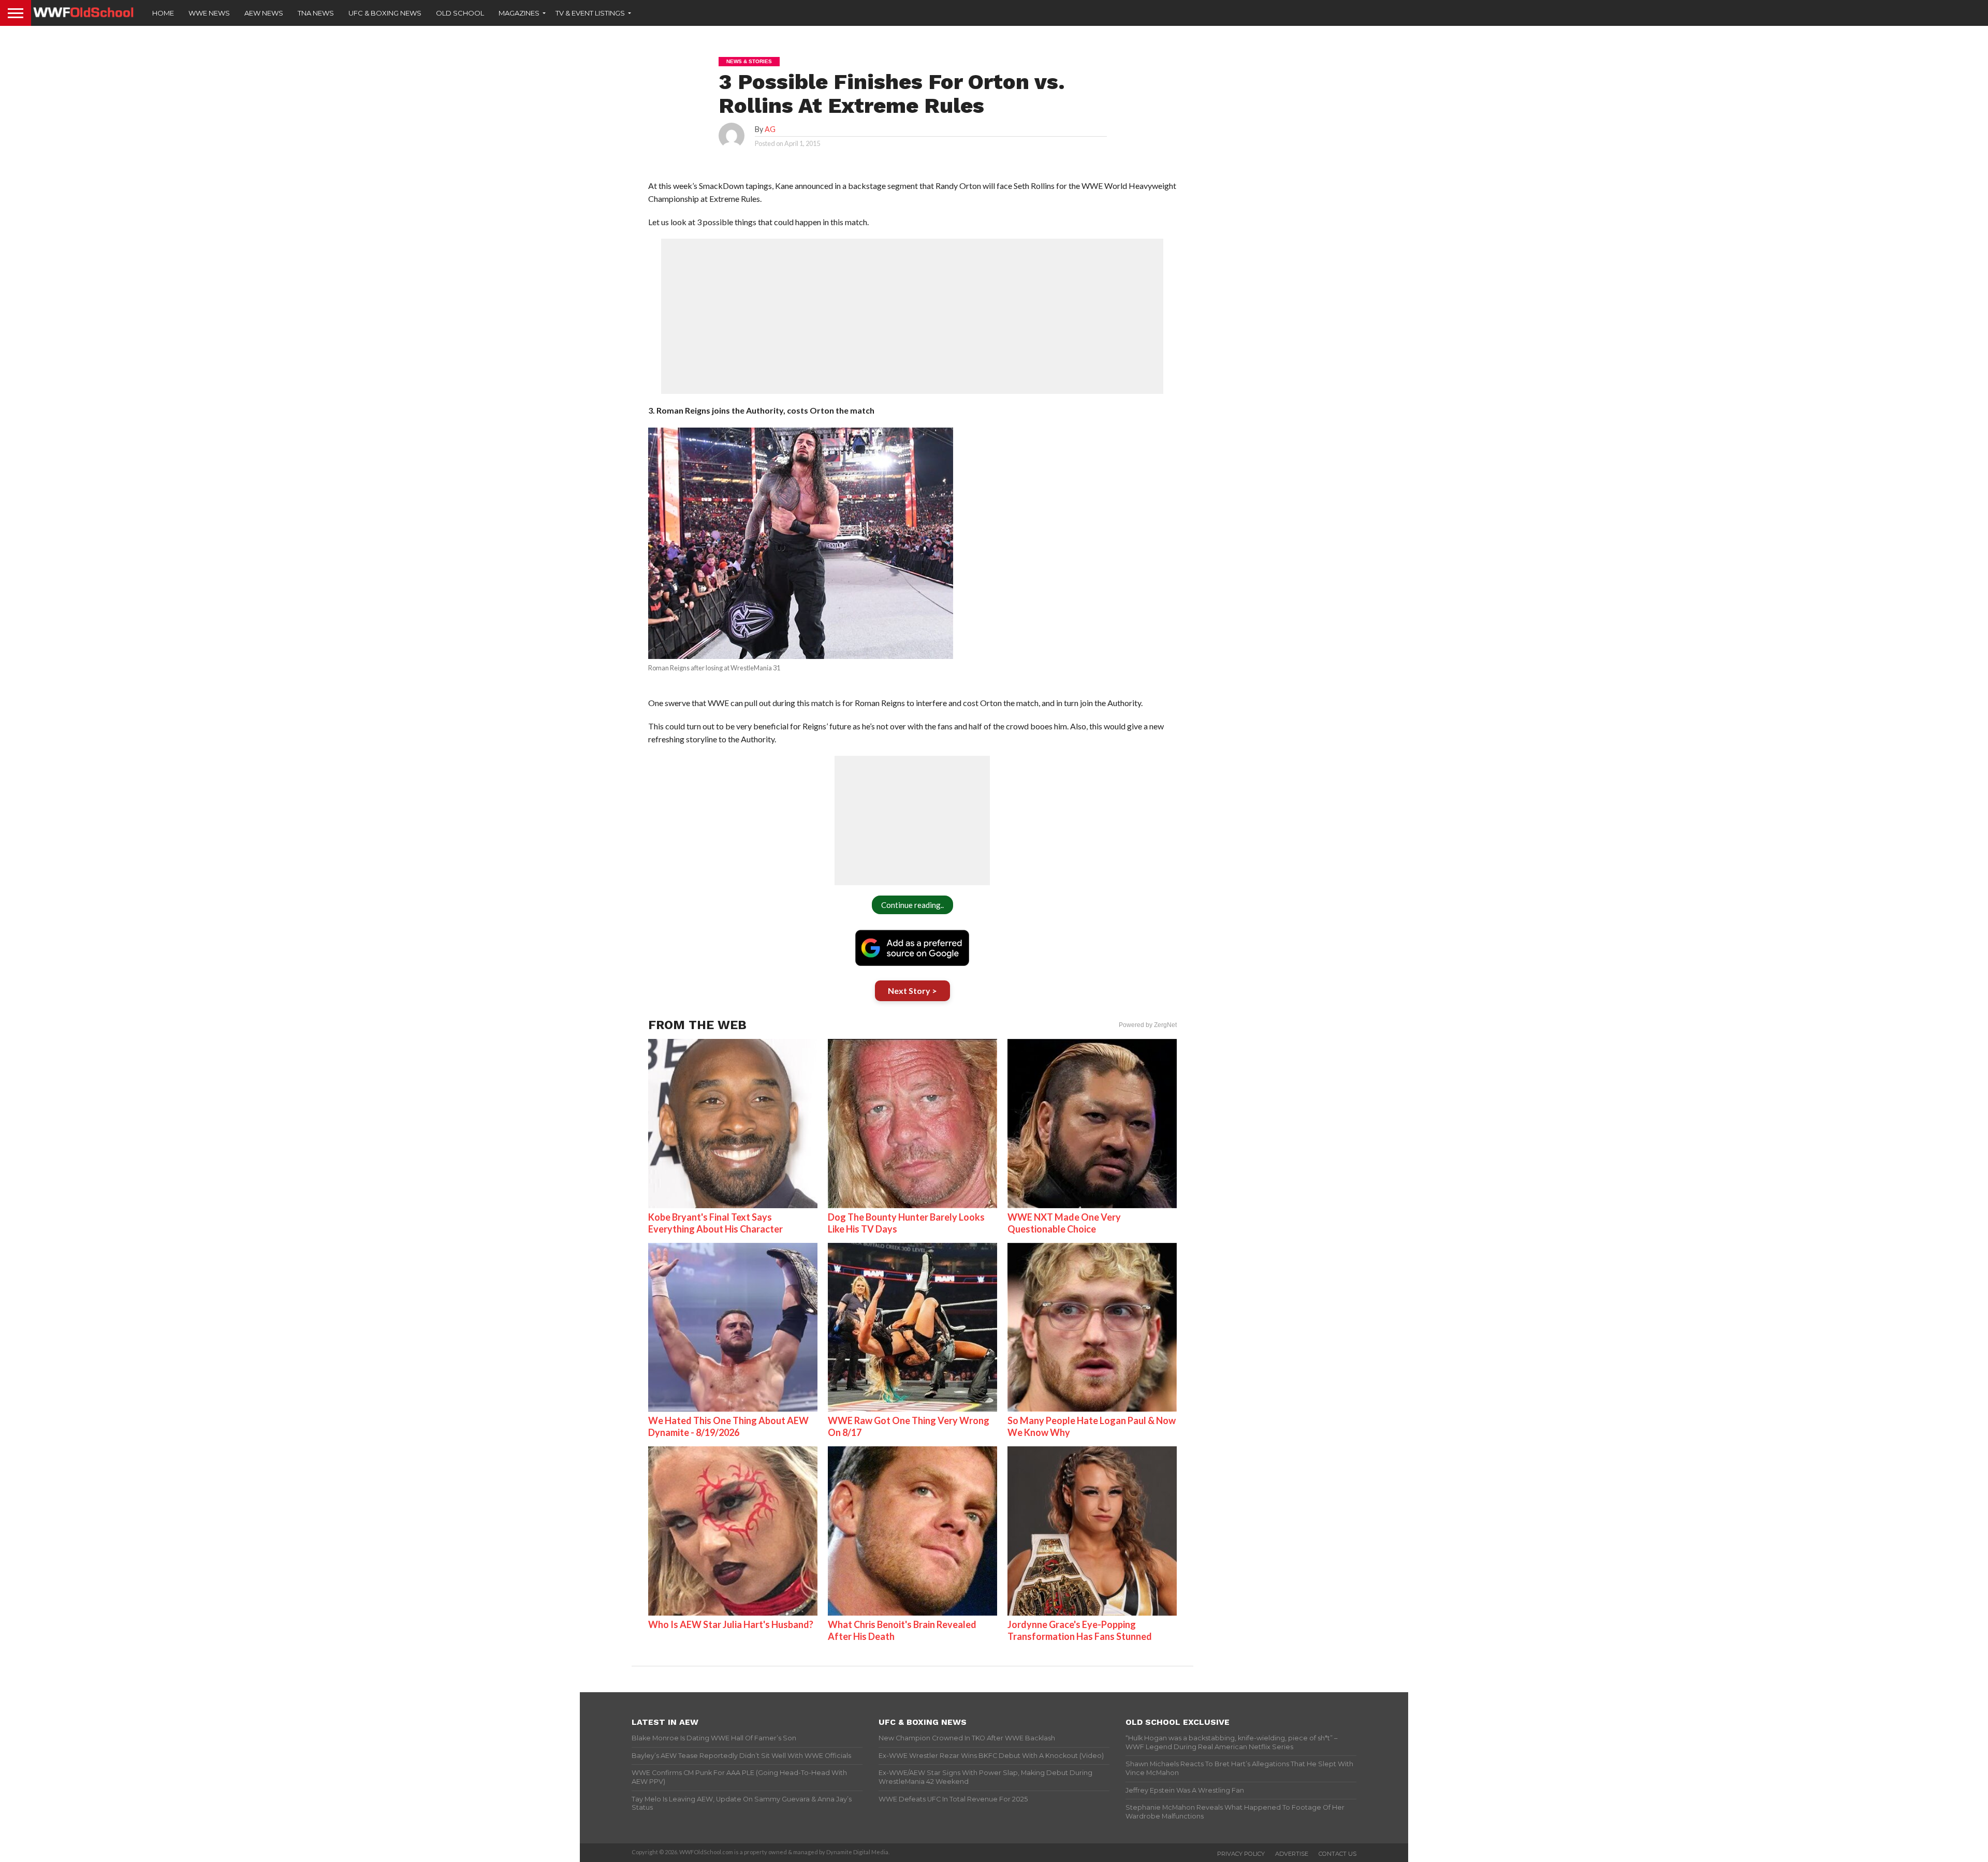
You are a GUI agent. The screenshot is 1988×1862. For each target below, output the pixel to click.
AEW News (264, 13)
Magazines (519, 13)
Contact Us (1337, 1854)
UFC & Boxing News (385, 13)
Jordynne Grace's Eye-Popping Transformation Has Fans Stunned (1080, 1630)
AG (770, 129)
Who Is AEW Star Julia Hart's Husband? (731, 1624)
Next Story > (912, 991)
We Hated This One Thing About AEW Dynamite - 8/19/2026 (728, 1426)
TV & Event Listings (590, 13)
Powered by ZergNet (1148, 1025)
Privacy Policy (1241, 1854)
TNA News (316, 13)
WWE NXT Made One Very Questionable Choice (1064, 1223)
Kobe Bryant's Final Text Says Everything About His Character (715, 1223)
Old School (460, 13)
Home (163, 13)
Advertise (1292, 1854)
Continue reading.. (912, 905)
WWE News (209, 13)
